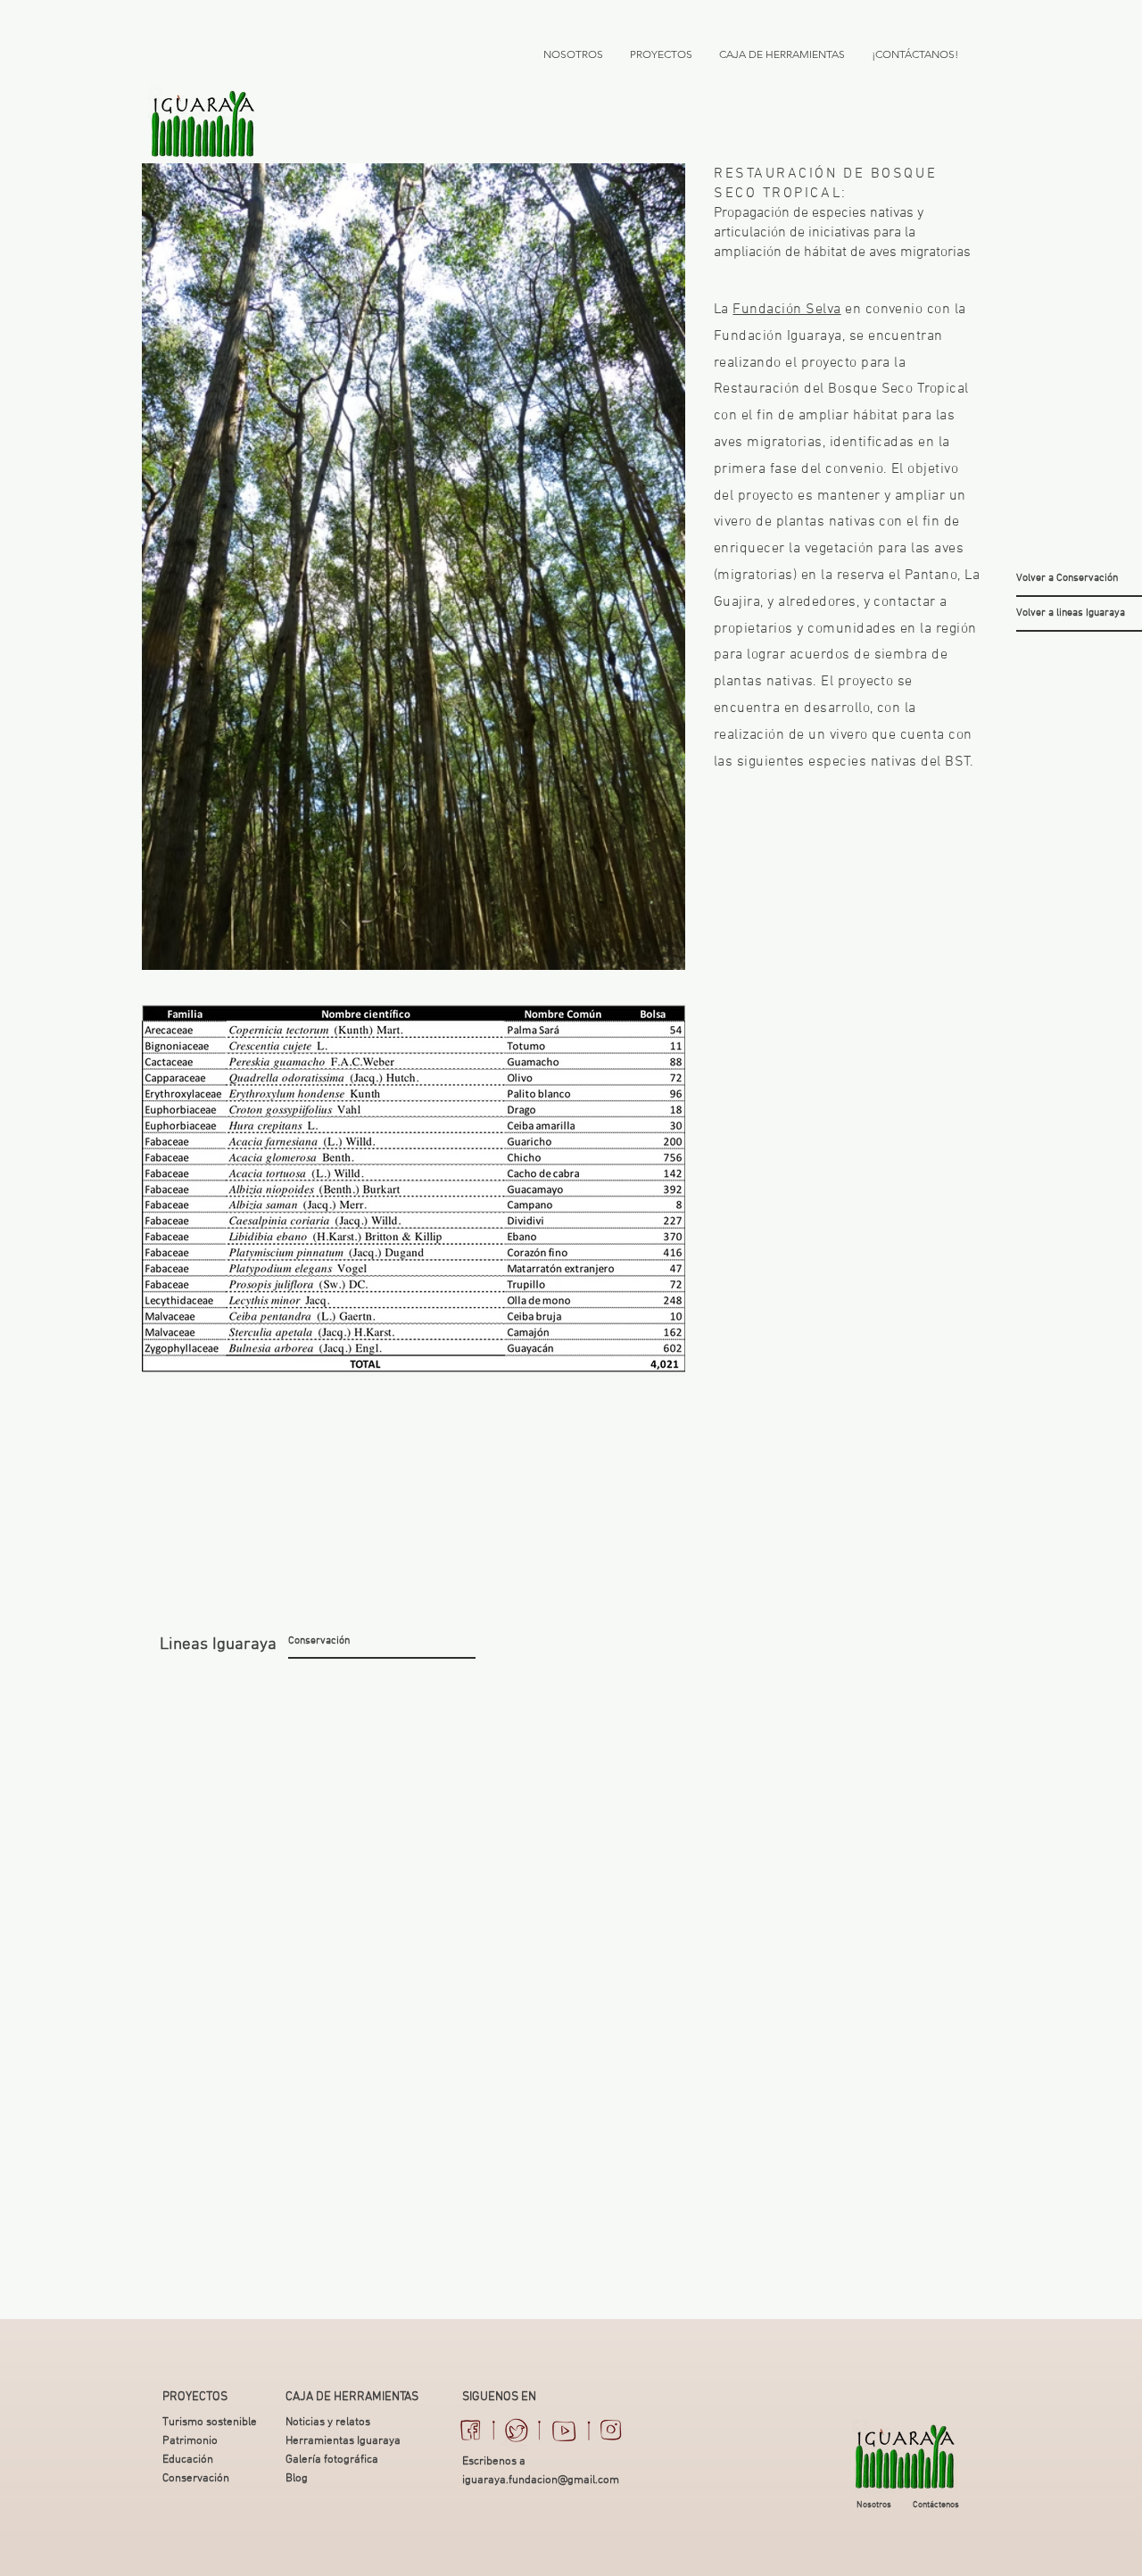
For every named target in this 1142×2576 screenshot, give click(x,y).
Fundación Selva (786, 310)
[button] (221, 1645)
